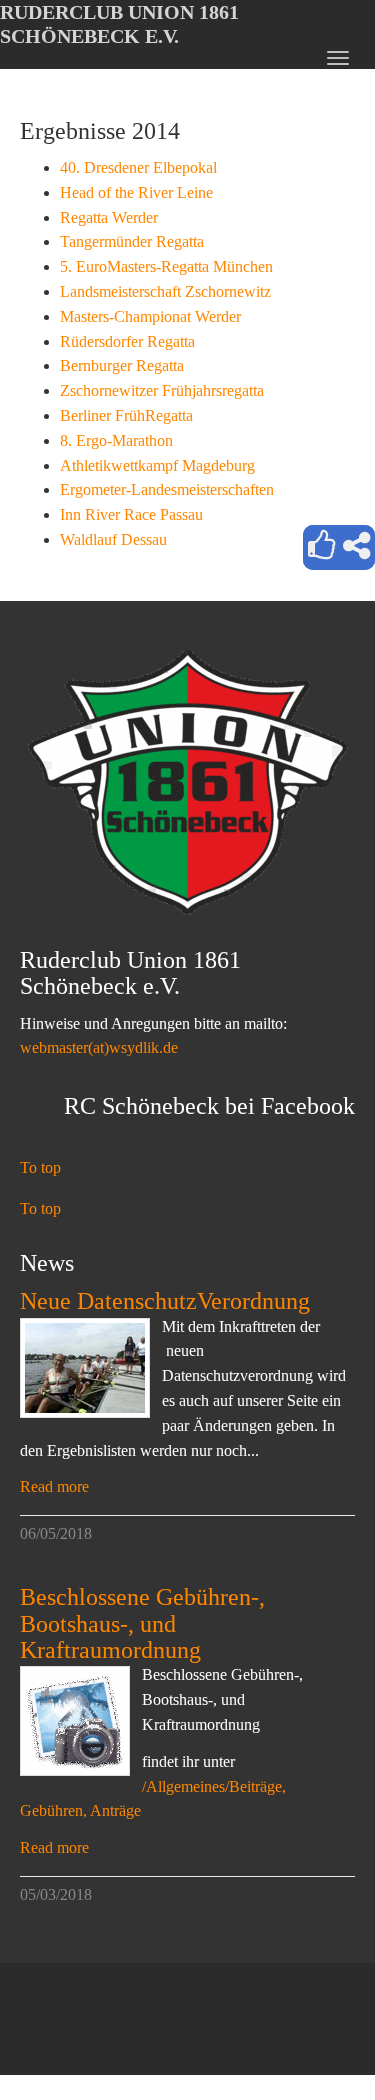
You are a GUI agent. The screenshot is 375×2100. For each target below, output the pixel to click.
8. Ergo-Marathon (116, 440)
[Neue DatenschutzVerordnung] (85, 1368)
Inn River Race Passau (131, 514)
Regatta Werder (109, 217)
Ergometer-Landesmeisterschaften (167, 489)
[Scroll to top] (311, 2036)
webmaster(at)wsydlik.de (99, 1047)
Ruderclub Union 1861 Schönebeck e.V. (119, 24)
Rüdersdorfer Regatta (127, 341)
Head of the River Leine (136, 192)
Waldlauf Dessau (113, 539)
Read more (54, 1486)
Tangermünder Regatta (132, 241)
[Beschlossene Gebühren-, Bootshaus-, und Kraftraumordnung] (75, 1721)
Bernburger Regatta (122, 365)
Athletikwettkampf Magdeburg (157, 465)
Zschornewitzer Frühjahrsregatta (162, 390)
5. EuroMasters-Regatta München (166, 266)
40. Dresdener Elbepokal (138, 167)
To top (40, 1167)
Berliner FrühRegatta (126, 415)
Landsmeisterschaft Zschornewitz (165, 291)
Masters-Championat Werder (150, 316)
